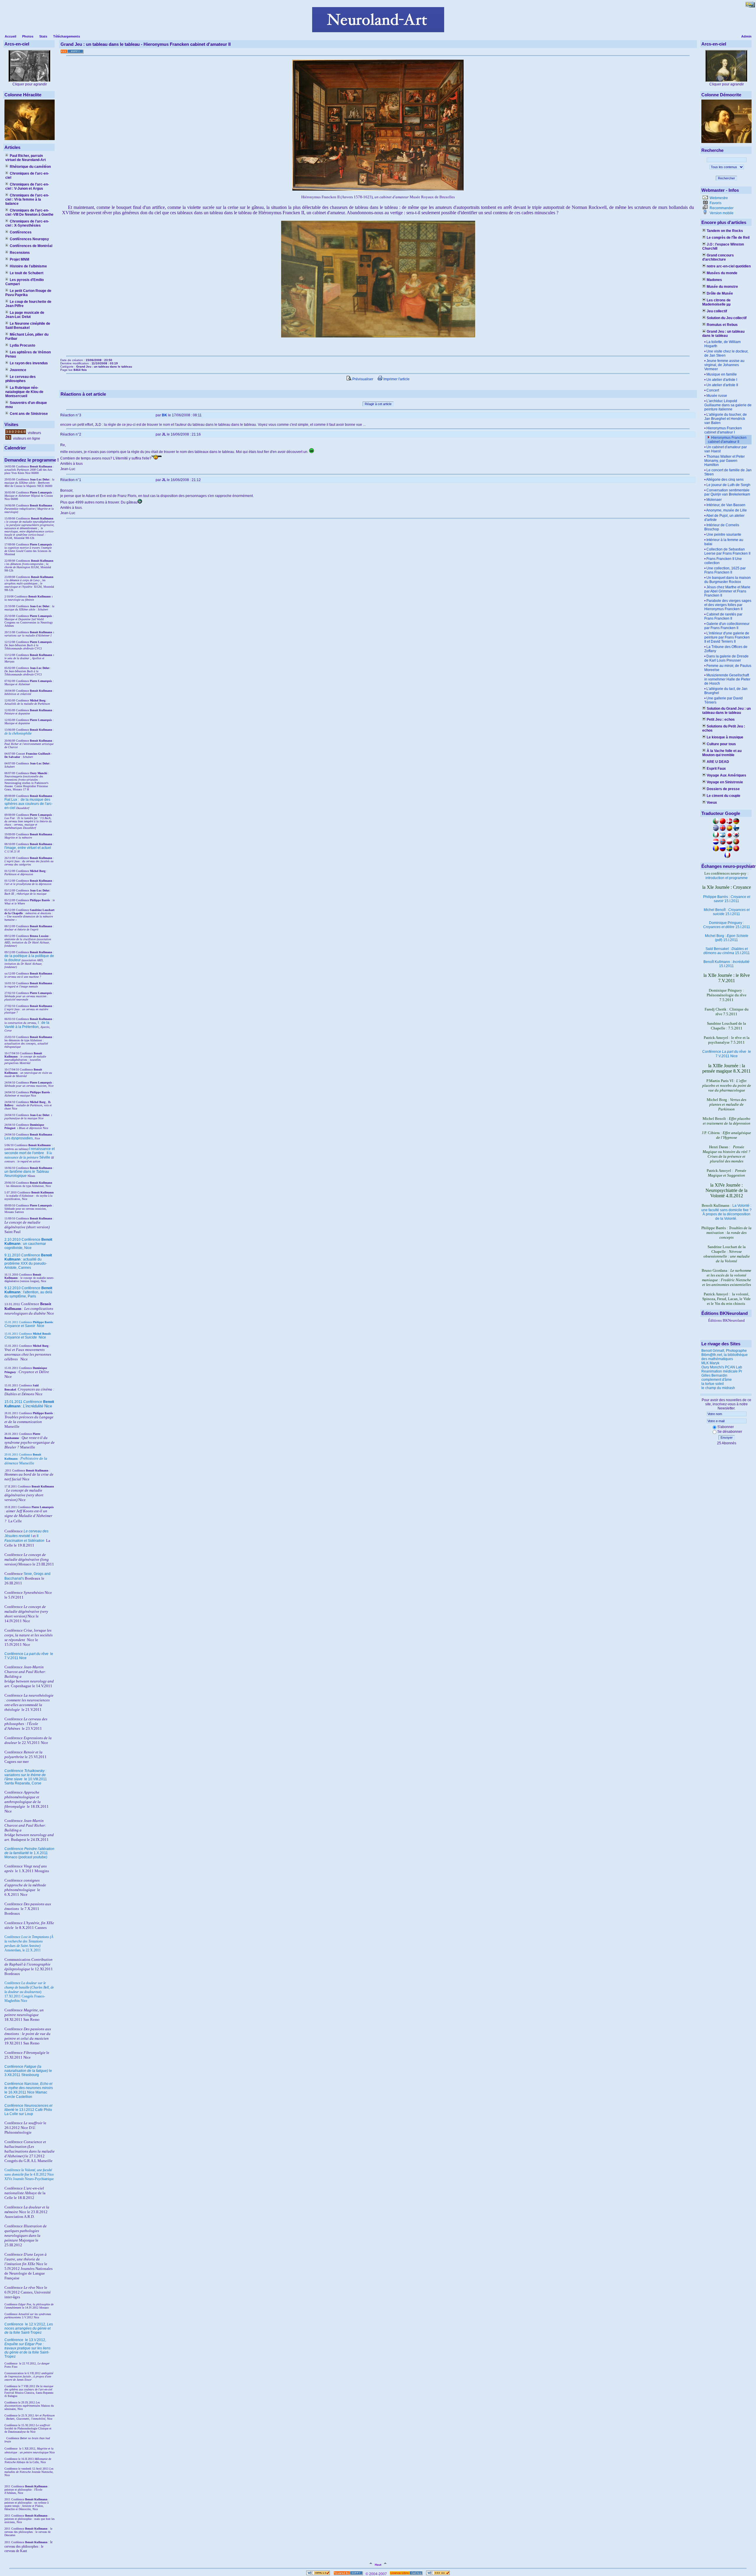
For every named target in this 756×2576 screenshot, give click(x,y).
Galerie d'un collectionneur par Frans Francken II (727, 626)
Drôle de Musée (720, 293)
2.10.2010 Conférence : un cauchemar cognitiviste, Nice (28, 1244)
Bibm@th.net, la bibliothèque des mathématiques (725, 1357)
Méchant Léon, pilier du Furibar (27, 337)
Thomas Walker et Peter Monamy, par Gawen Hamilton (725, 461)
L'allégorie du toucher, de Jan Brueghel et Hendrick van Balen (726, 419)
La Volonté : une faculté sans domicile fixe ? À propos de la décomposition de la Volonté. (726, 1212)
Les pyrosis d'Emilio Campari (25, 282)
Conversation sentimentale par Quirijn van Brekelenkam (727, 492)
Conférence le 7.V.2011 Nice (727, 1054)
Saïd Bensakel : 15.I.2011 (727, 951)
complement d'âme (717, 1380)
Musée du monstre (722, 287)
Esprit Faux (716, 769)
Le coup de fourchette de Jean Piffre (28, 304)
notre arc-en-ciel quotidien (729, 266)
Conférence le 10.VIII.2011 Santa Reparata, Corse (26, 1777)
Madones (714, 280)
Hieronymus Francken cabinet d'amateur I (723, 430)
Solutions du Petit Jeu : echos (724, 728)
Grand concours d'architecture (718, 257)
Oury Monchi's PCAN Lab (722, 1367)
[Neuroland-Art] (378, 31)
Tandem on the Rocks (725, 231)
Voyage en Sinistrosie (725, 782)
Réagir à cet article (378, 404)
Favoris (715, 203)
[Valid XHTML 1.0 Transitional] (318, 2574)
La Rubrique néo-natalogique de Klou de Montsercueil (24, 392)
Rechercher (726, 178)
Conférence (14, 2324)
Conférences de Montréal (31, 246)
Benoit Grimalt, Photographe (724, 1351)
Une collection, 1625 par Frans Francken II (725, 570)
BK (164, 415)
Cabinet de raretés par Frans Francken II (723, 616)
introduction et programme (727, 878)
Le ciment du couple (724, 796)
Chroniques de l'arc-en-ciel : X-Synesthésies (27, 223)
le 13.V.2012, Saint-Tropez (27, 2348)
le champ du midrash (718, 1388)
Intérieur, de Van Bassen (726, 505)
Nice (24, 1326)
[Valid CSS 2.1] (438, 2574)
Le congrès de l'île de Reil (728, 238)
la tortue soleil (713, 1384)
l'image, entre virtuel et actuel (28, 848)
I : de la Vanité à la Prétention (27, 1025)
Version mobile (721, 213)
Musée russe (717, 396)
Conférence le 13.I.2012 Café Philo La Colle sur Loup (28, 2110)
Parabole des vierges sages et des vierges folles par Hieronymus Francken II (728, 605)
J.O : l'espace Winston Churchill (723, 246)
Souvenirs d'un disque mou (26, 405)
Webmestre (718, 198)
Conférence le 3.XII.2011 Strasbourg (28, 2071)
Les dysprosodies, (19, 1138)
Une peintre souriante (724, 535)
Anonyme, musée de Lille (726, 510)
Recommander (721, 208)
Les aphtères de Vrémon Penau (28, 354)
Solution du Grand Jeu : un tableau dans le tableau (726, 711)
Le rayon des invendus (29, 363)
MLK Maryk (710, 1363)
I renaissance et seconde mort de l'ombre (30, 1151)
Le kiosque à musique (725, 737)
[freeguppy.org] (349, 2574)
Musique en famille (722, 374)
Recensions (20, 253)
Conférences (21, 232)
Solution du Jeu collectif (727, 318)
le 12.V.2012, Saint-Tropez (29, 2328)
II (48, 1153)
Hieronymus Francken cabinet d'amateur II (727, 440)
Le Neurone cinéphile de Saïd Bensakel (28, 326)
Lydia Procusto (22, 345)
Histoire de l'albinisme (28, 266)
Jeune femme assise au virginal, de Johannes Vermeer (724, 365)
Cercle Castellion (18, 2097)
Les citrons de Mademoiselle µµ (716, 302)
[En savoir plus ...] (406, 2574)
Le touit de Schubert (27, 273)
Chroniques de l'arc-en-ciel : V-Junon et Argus (27, 186)
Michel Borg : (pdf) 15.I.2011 (727, 938)
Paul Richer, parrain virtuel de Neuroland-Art (26, 158)
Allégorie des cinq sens (725, 480)
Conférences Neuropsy (29, 239)
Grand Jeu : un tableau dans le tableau (723, 334)
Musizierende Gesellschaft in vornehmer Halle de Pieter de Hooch (727, 679)
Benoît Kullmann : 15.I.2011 (726, 964)
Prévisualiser (362, 379)
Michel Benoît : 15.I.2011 (727, 912)
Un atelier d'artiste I (722, 380)
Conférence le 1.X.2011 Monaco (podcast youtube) (29, 1853)
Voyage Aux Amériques (726, 775)
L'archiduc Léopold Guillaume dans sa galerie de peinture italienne (728, 405)
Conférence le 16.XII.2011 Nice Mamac (29, 2088)
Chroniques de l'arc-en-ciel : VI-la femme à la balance (27, 199)
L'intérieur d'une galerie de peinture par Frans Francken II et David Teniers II (727, 637)
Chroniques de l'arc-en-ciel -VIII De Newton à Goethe (29, 212)
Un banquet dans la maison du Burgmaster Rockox (728, 580)
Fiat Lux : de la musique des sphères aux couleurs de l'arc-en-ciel (28, 804)
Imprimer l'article (396, 379)
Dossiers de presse (723, 789)
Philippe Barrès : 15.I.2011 (727, 899)
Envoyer (727, 1438)
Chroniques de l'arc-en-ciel (27, 176)
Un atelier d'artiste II (722, 385)
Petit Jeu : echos (721, 719)
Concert (713, 390)
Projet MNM (19, 259)
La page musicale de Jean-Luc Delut (25, 315)
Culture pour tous (721, 744)
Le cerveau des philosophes (21, 379)
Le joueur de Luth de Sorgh (728, 485)
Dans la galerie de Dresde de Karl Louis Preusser (726, 658)
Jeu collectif (717, 311)
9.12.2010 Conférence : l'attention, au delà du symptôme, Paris (28, 1292)
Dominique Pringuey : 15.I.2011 (727, 925)
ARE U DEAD (718, 762)
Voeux (712, 803)
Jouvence (18, 370)
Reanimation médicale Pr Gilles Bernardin (722, 1373)
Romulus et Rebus (722, 325)
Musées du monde (722, 273)
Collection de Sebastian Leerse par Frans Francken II (727, 551)
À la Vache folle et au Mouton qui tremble (722, 753)
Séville (45, 1157)
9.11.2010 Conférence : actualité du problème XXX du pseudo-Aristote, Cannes (28, 1261)
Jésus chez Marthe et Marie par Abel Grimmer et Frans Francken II (727, 591)
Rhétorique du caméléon (30, 167)
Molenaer (714, 500)
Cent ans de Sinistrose (29, 414)
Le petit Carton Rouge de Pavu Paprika (28, 293)
